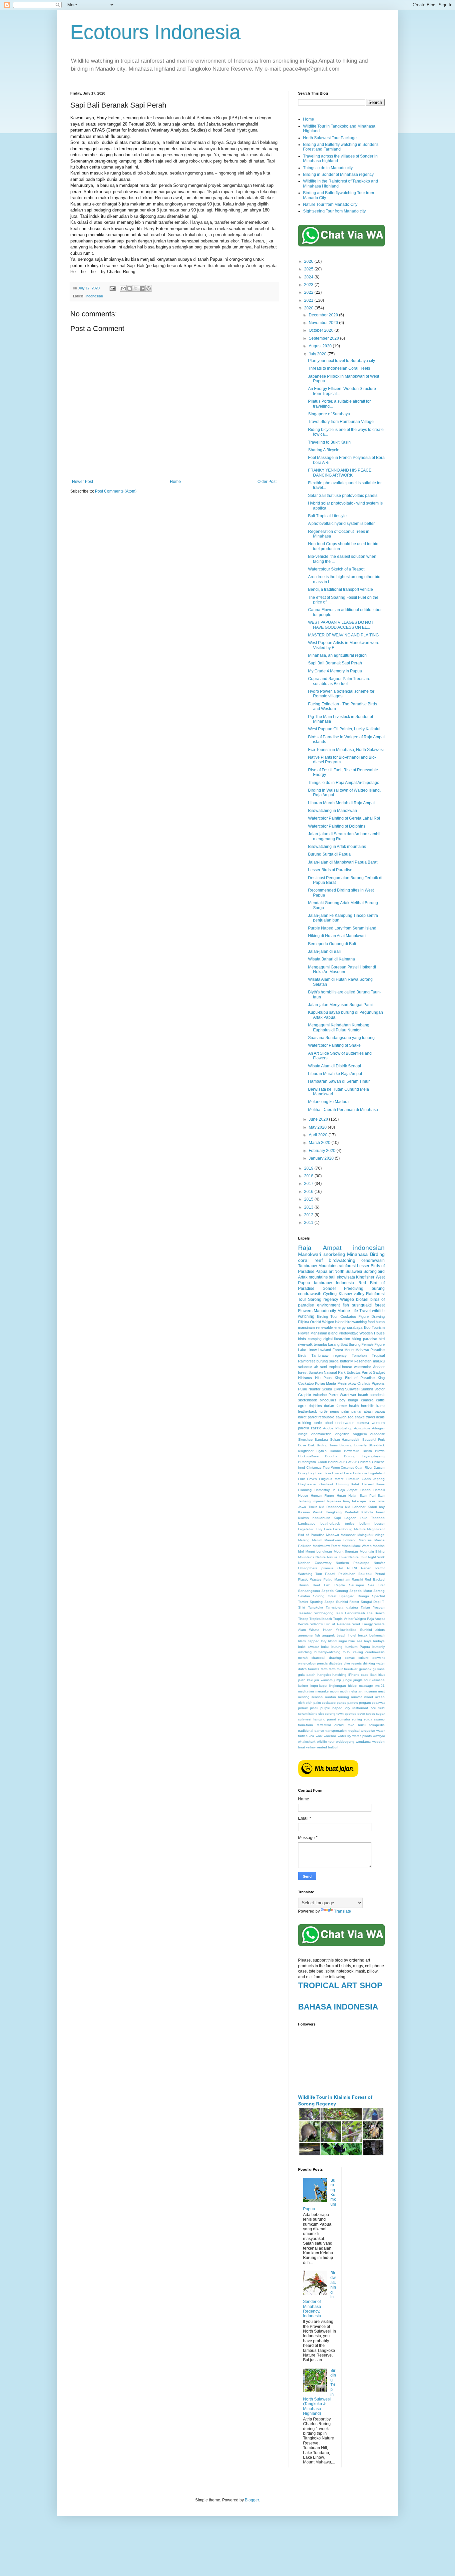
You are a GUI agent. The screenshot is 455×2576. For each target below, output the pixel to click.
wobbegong (345, 1742)
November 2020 (324, 323)
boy (342, 1400)
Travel (365, 1311)
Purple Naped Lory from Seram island (342, 928)
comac (350, 1658)
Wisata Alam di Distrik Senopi (335, 1066)
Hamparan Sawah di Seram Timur (339, 1081)
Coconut (347, 1468)
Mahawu (333, 1535)
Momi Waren (362, 1546)
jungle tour (362, 1680)
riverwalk (305, 1344)
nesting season (310, 1697)
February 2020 (323, 1151)
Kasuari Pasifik (310, 1512)
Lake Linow (307, 1350)
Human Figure (322, 1495)
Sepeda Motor (361, 1591)
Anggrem (360, 1434)
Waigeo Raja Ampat (370, 1619)
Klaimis (303, 1518)
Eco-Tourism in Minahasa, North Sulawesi (346, 750)
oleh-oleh (305, 1703)
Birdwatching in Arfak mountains (337, 847)
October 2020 (322, 330)
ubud (329, 1423)
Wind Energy (363, 1624)
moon (334, 1691)
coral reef (310, 1260)
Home (175, 482)
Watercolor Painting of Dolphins (337, 826)
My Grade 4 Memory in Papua (335, 671)
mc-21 (380, 1686)
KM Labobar (355, 1507)
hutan (380, 1322)
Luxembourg (343, 1529)
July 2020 (318, 354)
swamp (379, 1719)
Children (364, 1462)
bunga (353, 1400)
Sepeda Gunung (335, 1591)
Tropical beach (321, 1619)
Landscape (307, 1523)
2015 (309, 1199)
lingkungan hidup (343, 1686)
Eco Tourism (374, 1327)
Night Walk (376, 1557)
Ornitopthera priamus (316, 1568)
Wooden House (372, 1333)
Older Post (267, 482)
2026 (309, 261)
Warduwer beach (354, 1395)
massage (366, 1686)
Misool (347, 1546)
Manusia (365, 1540)
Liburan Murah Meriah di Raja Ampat (341, 803)
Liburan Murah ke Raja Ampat (335, 1074)
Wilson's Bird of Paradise (330, 1624)
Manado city (325, 1311)
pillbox (303, 1708)
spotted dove (355, 1714)
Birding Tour (328, 1316)
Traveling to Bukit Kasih (329, 442)
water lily (344, 1736)
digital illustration (337, 1339)
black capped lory (312, 1641)
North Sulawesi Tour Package (330, 138)
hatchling (339, 1675)
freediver (351, 1669)
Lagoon (350, 1518)
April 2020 (319, 1135)
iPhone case (358, 1675)
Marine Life (348, 1311)
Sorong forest (325, 1596)
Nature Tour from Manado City (330, 204)
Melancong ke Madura (328, 1102)
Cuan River (364, 1468)
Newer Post (82, 482)
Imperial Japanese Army (331, 1501)
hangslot (324, 1675)
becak (363, 1635)
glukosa (379, 1669)
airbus (380, 1630)
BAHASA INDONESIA (338, 2007)
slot (321, 1714)
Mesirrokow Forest (327, 1546)
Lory (319, 1529)
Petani (380, 1574)
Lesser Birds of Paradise (330, 870)
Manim (317, 1540)
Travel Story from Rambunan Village (341, 422)
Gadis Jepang (373, 1479)
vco (311, 1736)
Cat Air (351, 1462)
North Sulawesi (348, 1272)
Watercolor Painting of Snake (334, 1045)
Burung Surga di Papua (329, 854)
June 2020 (319, 1119)
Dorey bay (306, 1473)
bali (332, 1277)
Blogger (252, 2500)
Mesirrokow (347, 1383)
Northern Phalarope (353, 1563)
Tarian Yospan (373, 1607)
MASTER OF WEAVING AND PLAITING (343, 635)
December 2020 (324, 315)
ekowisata (346, 1277)
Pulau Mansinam (337, 1579)
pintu (314, 1708)
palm (345, 1411)
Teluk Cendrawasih (350, 1613)
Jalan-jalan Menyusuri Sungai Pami (340, 1005)
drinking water (374, 1663)
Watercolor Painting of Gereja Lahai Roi (344, 818)
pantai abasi (362, 1411)
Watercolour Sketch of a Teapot (336, 569)
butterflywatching (327, 1652)
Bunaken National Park (327, 1372)
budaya (379, 1641)
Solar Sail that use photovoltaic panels (343, 496)
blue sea (355, 1641)
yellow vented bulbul (322, 1747)
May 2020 (318, 1127)
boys (368, 1641)
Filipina (304, 1322)
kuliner (303, 1686)
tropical (354, 1731)
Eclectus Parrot (359, 1372)
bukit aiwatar (308, 1647)
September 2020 (324, 338)
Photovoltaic (349, 1333)
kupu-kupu (319, 1686)
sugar (380, 1714)
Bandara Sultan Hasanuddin (338, 1440)
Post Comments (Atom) (116, 491)
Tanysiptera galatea (342, 1607)
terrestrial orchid (330, 1725)
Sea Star (376, 1585)
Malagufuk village (371, 1535)
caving (358, 1652)
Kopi (337, 1518)
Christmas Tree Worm (323, 1468)
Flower (304, 1333)
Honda (366, 1490)
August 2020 (321, 346)
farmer (342, 1406)
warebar (330, 1736)
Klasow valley (352, 1294)
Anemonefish (321, 1434)
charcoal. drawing (326, 1658)
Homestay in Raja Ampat (336, 1490)
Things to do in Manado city (328, 168)
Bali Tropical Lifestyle (327, 516)
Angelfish (342, 1434)
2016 (309, 1192)
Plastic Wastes (310, 1579)
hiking (356, 1339)
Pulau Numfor (309, 1389)
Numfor (379, 1563)
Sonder (329, 1288)
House (303, 1495)
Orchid (316, 1322)
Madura (360, 1529)
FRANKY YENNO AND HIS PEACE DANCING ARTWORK (340, 473)
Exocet (337, 1473)
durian (329, 1406)
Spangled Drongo (354, 1596)
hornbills (368, 1406)
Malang (304, 1540)
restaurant (360, 1708)
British (367, 1451)
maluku (379, 1361)
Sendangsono (309, 1591)
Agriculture (362, 1428)
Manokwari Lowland (340, 1540)
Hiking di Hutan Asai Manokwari (337, 936)
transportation (336, 1731)
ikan (374, 1675)
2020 (309, 308)
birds (302, 1339)
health (354, 1406)
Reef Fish (322, 1585)
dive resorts (353, 1663)
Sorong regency (323, 1299)
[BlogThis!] (130, 288)
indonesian (94, 296)
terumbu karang (327, 1344)
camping (315, 1339)
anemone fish (309, 1635)
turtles (303, 1736)
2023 (309, 285)
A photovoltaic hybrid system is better (341, 524)
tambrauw (323, 1283)
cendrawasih (373, 1261)
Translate (343, 1911)
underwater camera (352, 1423)
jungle (347, 1680)
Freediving (354, 1288)
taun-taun (306, 1725)
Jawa (381, 1501)
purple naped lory (335, 1708)
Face (348, 1473)
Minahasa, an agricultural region (337, 655)
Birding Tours (327, 1445)
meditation (306, 1691)
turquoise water (373, 1731)
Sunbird (367, 1389)
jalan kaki (306, 1680)
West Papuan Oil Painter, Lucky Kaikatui (344, 729)
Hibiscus (305, 1378)
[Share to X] (136, 288)
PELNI (352, 1568)
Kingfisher (365, 1277)
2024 (309, 277)
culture (364, 1658)
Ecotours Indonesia (155, 32)
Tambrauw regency (329, 1355)
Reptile (340, 1585)
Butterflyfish (307, 1462)
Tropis (338, 1619)
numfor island (362, 1697)
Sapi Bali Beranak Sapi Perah (335, 663)
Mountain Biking (372, 1551)
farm (324, 1669)
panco (342, 1703)
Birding (377, 1254)
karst (381, 1406)
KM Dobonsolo (331, 1507)
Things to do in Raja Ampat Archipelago (344, 783)
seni (323, 1367)
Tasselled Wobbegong (316, 1613)
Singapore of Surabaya (329, 414)
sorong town (334, 1714)
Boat (344, 1344)
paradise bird (374, 1339)
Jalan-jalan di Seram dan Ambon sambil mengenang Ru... (344, 836)
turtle (318, 1423)
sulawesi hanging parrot (317, 1719)
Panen (366, 1568)
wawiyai (379, 1736)
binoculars (328, 1400)
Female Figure (373, 1344)
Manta (331, 1383)
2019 (309, 1168)
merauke (322, 1691)
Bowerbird (352, 1451)
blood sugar (338, 1641)
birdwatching (342, 1260)
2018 (309, 1176)
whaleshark (307, 1742)
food (371, 1322)
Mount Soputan (346, 1551)
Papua (321, 1272)
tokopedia (377, 1725)
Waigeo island (333, 1322)
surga (368, 1719)
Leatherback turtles (337, 1523)
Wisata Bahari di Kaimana (332, 959)
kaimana (378, 1680)
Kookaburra (321, 1518)
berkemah (377, 1635)
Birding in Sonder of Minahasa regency (338, 175)
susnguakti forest (368, 1305)
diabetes (336, 1663)
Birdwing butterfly (353, 1445)
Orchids (364, 1383)
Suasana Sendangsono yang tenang (341, 1038)
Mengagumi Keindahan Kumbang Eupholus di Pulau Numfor (339, 1027)
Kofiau (320, 1383)
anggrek (328, 1635)
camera (367, 1400)
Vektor (349, 1619)
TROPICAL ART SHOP (340, 1985)
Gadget (379, 1372)
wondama (363, 1742)
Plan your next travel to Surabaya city (342, 361)
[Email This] (123, 288)
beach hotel (346, 1635)
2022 (309, 292)
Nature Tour (358, 1557)
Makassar (348, 1535)
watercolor (363, 1367)
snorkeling (334, 1254)
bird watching (356, 1322)
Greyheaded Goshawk (316, 1484)
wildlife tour (326, 1742)
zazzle (316, 1428)
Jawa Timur (307, 1507)
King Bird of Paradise (355, 1378)
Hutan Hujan (347, 1495)
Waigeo (347, 1299)
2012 (309, 1215)
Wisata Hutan (321, 1630)
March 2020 (320, 1143)
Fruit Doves (307, 1479)
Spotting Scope (322, 1602)
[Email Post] (112, 288)
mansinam (306, 1327)
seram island (308, 1714)
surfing (357, 1719)
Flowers (305, 1311)
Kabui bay (376, 1507)
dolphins (315, 1406)
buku (325, 1647)
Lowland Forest (330, 1350)
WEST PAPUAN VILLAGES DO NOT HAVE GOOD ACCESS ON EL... (341, 625)
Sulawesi (352, 1389)
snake (360, 1417)
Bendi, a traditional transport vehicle (341, 589)
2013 (309, 1207)
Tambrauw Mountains (318, 1266)
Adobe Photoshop (338, 1428)
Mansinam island (324, 1333)
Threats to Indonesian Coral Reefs (339, 368)
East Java (323, 1473)
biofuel (362, 1299)
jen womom (323, 1680)
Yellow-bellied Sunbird (354, 1630)
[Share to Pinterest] (149, 288)
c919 (347, 1652)
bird (381, 1272)
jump (337, 1680)
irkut (382, 1675)
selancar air (308, 1367)
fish (346, 1305)
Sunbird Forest (348, 1602)
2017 (309, 1184)
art (331, 1272)
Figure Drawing (372, 1316)
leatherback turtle (313, 1411)
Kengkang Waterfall (342, 1512)
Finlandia (360, 1473)
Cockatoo (348, 1316)
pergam (365, 1703)
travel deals (375, 1417)
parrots (353, 1703)
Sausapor (357, 1585)
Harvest (368, 1484)
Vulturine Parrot (326, 1395)
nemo (335, 1411)
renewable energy (331, 1327)
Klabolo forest (373, 1512)
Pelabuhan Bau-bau (355, 1574)
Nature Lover (337, 1557)
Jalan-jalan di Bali (324, 951)
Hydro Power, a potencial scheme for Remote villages (341, 694)
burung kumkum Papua (351, 1647)
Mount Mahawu (357, 1350)
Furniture (353, 1479)
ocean (380, 1697)
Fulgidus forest (331, 1479)
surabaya (355, 1327)
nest (381, 1691)
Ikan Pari (368, 1495)
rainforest (347, 1266)
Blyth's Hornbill (329, 1451)
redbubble (326, 1417)
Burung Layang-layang (364, 1456)
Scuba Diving (333, 1389)
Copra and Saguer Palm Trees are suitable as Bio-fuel (339, 681)
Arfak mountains (313, 1277)
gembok (365, 1669)
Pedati (330, 1574)
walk (319, 1736)
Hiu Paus (323, 1378)
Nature (321, 1557)
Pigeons (378, 1383)
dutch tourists (309, 1669)
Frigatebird (377, 1473)
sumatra (344, 1719)
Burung (355, 1344)
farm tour (336, 1669)
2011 (309, 1223)
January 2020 (322, 1158)
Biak (311, 1445)
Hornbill (379, 1490)
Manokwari (310, 1254)
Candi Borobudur (331, 1462)
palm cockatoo (325, 1703)
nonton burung (337, 1697)
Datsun (379, 1468)
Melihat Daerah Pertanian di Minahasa (343, 1110)
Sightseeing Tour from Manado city (334, 211)
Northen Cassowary (315, 1563)
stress (371, 1714)
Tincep (303, 1619)
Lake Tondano (372, 1518)
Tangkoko (316, 1607)
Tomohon (359, 1355)
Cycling (330, 1294)
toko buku (357, 1725)
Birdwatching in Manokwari (333, 811)
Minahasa (357, 1254)
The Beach (376, 1613)
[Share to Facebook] (142, 288)
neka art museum (363, 1691)
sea (350, 1417)
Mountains (306, 1557)
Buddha (331, 1456)
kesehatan (363, 1361)
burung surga (328, 1361)
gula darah (307, 1675)
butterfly (347, 1361)
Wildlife (303, 1624)
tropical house (341, 1367)
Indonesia (345, 1283)
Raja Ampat (320, 1248)
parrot (313, 1417)
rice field (378, 1708)
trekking (305, 1423)
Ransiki (357, 1579)
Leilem (364, 1523)
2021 (309, 300)
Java (371, 1501)
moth (344, 1691)
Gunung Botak (348, 1484)
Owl (340, 1568)
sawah (341, 1417)
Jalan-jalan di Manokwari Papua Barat (343, 862)
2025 (309, 269)
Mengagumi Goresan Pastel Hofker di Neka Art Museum (342, 969)
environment (328, 1305)
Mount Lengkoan (319, 1551)
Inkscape (359, 1501)
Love (328, 1529)
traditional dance (311, 1731)
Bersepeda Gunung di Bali (332, 944)
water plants (362, 1736)
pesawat (378, 1703)
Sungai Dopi (371, 1602)
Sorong (370, 1272)
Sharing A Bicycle (324, 450)
